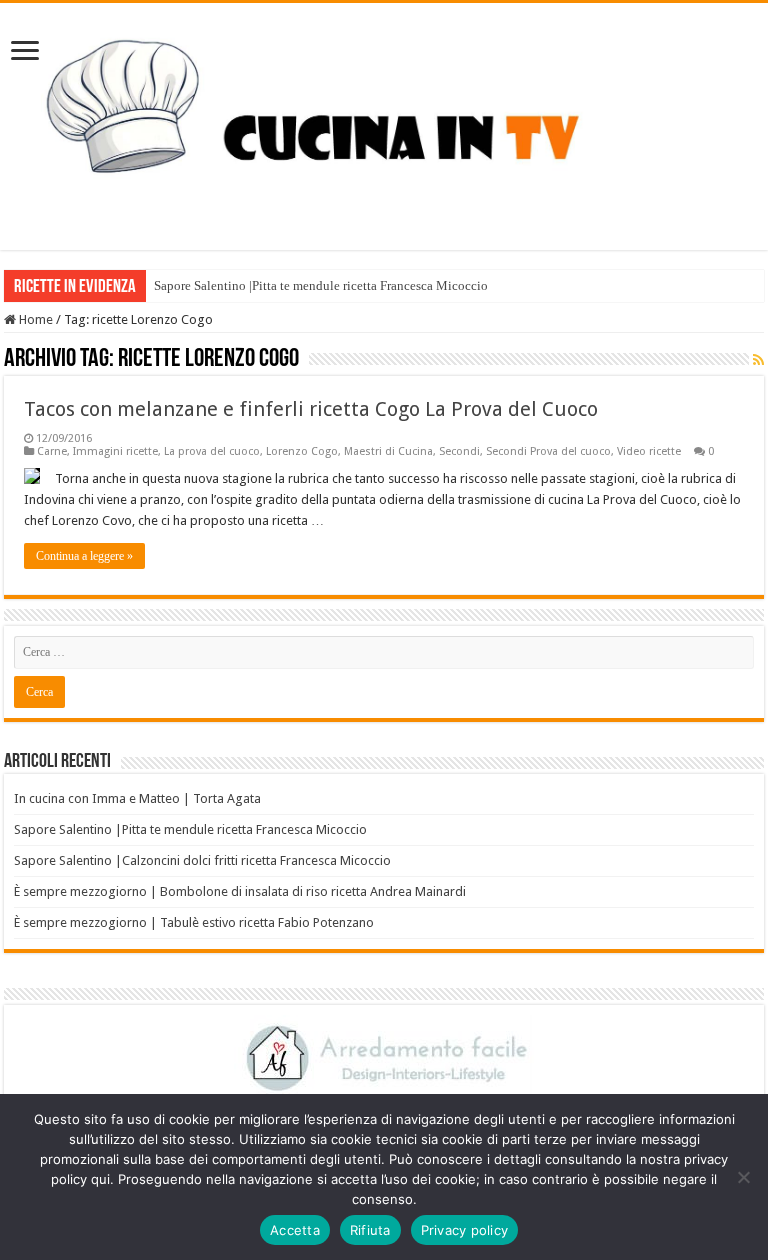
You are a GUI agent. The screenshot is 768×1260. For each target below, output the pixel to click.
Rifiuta (370, 1230)
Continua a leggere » (84, 556)
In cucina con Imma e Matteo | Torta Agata (137, 798)
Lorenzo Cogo (302, 451)
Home (34, 319)
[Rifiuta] (743, 1177)
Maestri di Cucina (388, 451)
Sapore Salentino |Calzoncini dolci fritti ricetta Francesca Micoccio (202, 860)
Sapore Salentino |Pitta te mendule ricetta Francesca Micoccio (321, 285)
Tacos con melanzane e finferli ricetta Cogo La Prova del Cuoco (311, 409)
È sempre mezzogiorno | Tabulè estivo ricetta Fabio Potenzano (194, 922)
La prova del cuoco (212, 451)
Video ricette (649, 451)
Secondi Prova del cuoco (548, 451)
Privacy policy (465, 1230)
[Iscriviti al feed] (758, 360)
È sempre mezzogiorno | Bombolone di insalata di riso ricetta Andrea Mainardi (240, 891)
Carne (52, 451)
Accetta (295, 1230)
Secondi (459, 451)
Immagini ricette (115, 451)
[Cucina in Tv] (384, 123)
